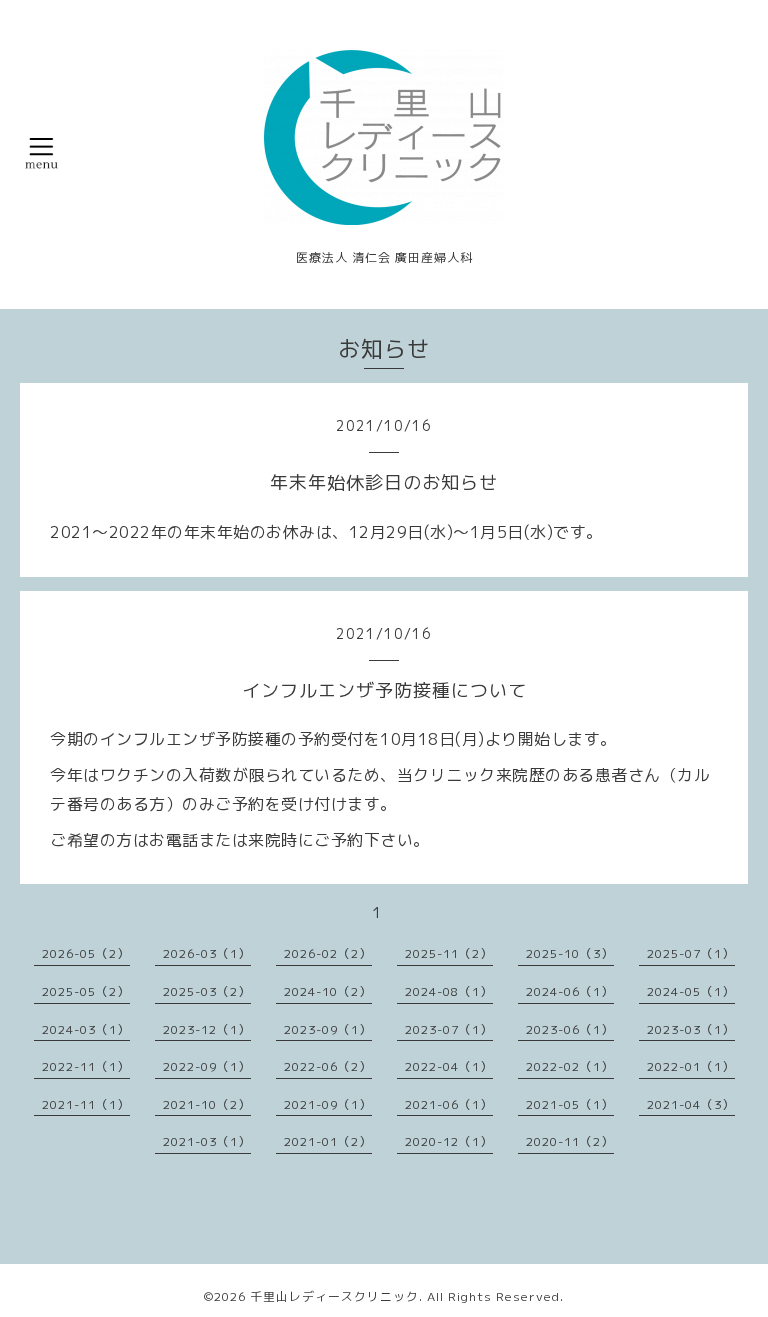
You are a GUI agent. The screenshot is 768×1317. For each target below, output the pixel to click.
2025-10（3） (570, 953)
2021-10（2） (207, 1104)
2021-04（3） (691, 1104)
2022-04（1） (449, 1066)
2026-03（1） (207, 953)
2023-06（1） (570, 1029)
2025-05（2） (86, 991)
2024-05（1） (691, 991)
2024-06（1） (570, 991)
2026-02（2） (328, 953)
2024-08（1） (449, 991)
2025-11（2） (449, 953)
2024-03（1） (86, 1029)
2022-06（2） (328, 1066)
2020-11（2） (570, 1141)
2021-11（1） (86, 1104)
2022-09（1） (207, 1066)
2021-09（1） (328, 1104)
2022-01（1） (691, 1066)
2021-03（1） (207, 1141)
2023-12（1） (207, 1029)
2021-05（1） (570, 1104)
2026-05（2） (86, 953)
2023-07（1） (449, 1029)
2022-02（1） (570, 1066)
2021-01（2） (328, 1141)
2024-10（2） (328, 991)
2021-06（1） (449, 1104)
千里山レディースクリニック (334, 1296)
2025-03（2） (207, 991)
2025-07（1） (691, 953)
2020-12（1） (449, 1141)
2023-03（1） (691, 1029)
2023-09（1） (328, 1029)
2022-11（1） (86, 1066)
